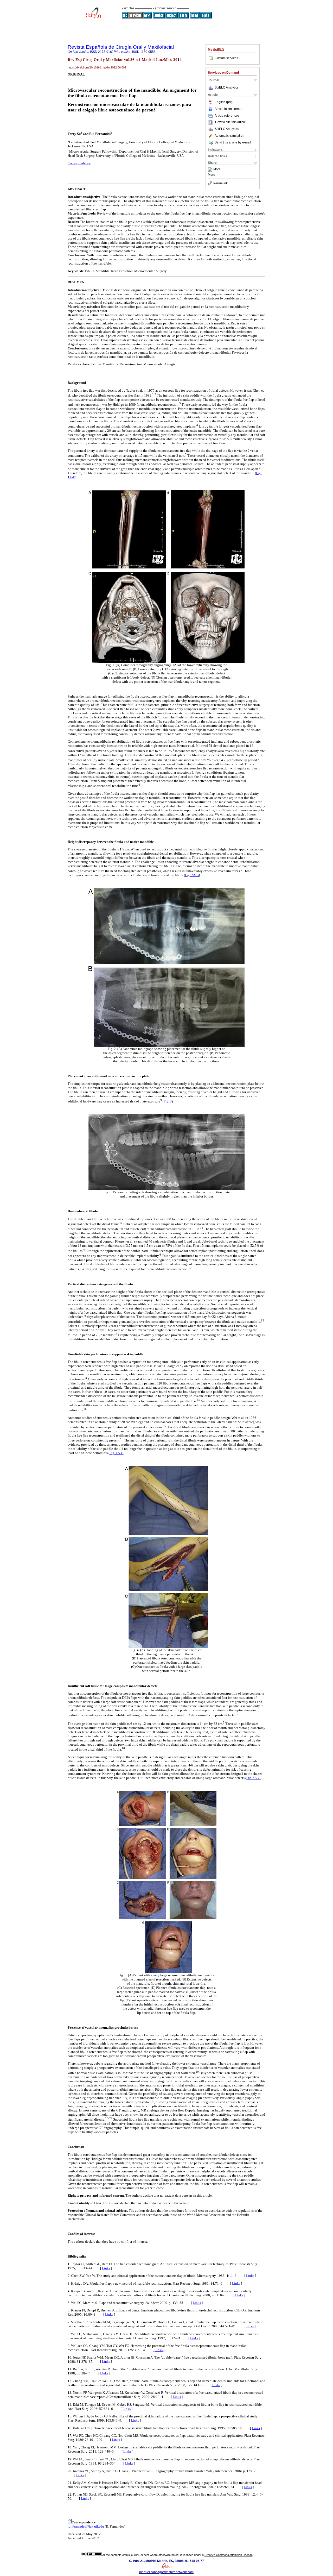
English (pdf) (224, 102)
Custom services (226, 58)
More (217, 170)
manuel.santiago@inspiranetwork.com (166, 2572)
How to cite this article (230, 122)
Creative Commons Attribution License (229, 2555)
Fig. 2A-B (192, 875)
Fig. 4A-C (116, 1453)
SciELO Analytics (227, 87)
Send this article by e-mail (233, 142)
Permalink (220, 183)
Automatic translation (229, 136)
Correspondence (79, 163)
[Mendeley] (211, 170)
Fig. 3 (168, 1101)
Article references (227, 116)
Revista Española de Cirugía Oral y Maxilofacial (121, 47)
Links (106, 2268)
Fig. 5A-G (253, 1778)
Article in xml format (228, 109)
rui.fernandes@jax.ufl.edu (86, 2526)
